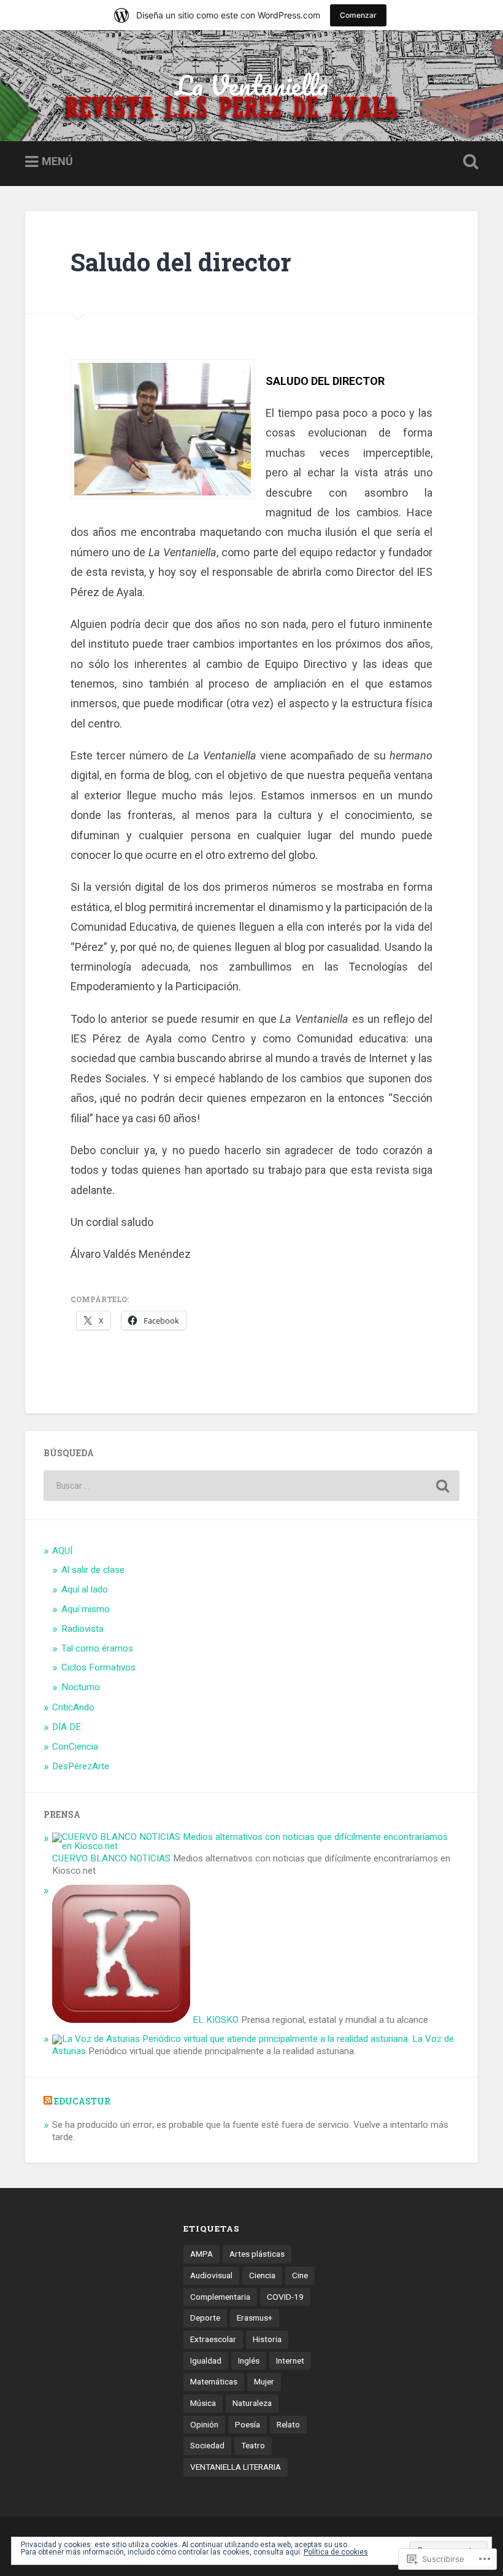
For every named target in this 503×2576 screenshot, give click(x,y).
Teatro (253, 2445)
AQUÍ (62, 1551)
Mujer (264, 2381)
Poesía (248, 2424)
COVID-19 (285, 2297)
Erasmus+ (255, 2318)
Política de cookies (336, 2552)
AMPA (202, 2254)
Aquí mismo (86, 1609)
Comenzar (358, 15)
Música (203, 2403)
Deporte (205, 2318)
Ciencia (262, 2275)
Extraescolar (213, 2339)
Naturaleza (252, 2403)
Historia (267, 2339)
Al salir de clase (93, 1570)
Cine (300, 2275)
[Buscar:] (251, 1486)
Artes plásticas (257, 2254)
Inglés (249, 2361)
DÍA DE (67, 1727)
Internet (290, 2361)
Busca (468, 162)
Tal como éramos (97, 1648)
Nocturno (81, 1687)
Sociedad (207, 2445)
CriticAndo (73, 1707)
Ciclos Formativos (98, 1667)
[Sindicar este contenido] (48, 2101)
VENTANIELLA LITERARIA (236, 2467)
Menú (57, 161)
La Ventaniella (252, 85)
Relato (288, 2424)
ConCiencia (75, 1747)
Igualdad (206, 2361)
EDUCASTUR (82, 2101)
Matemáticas (214, 2381)
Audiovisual (211, 2275)
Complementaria (220, 2297)
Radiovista (83, 1629)
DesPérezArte (81, 1766)
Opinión (204, 2424)
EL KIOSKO (214, 2020)
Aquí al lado (85, 1589)
